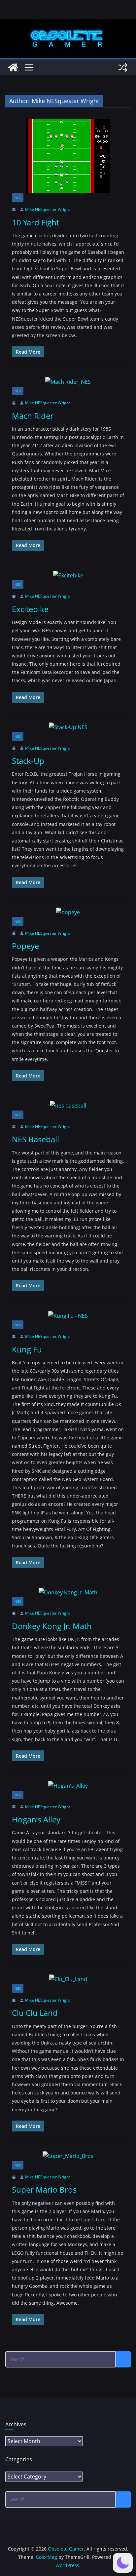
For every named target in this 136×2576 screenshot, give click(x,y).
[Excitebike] (68, 576)
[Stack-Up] (68, 727)
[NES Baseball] (68, 1106)
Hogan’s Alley (36, 1819)
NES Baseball (35, 1139)
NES (18, 198)
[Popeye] (68, 912)
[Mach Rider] (68, 382)
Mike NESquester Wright (48, 209)
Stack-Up (28, 761)
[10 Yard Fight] (68, 156)
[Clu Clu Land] (68, 1979)
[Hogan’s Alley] (68, 1786)
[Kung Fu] (68, 1316)
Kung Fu (27, 1349)
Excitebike (30, 609)
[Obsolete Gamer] (13, 67)
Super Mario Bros (44, 2189)
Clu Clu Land (35, 2013)
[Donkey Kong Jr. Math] (68, 1593)
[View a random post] (123, 67)
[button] (123, 2563)
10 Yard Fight (35, 222)
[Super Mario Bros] (68, 2156)
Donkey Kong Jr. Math (52, 1626)
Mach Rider (33, 416)
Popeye (25, 946)
